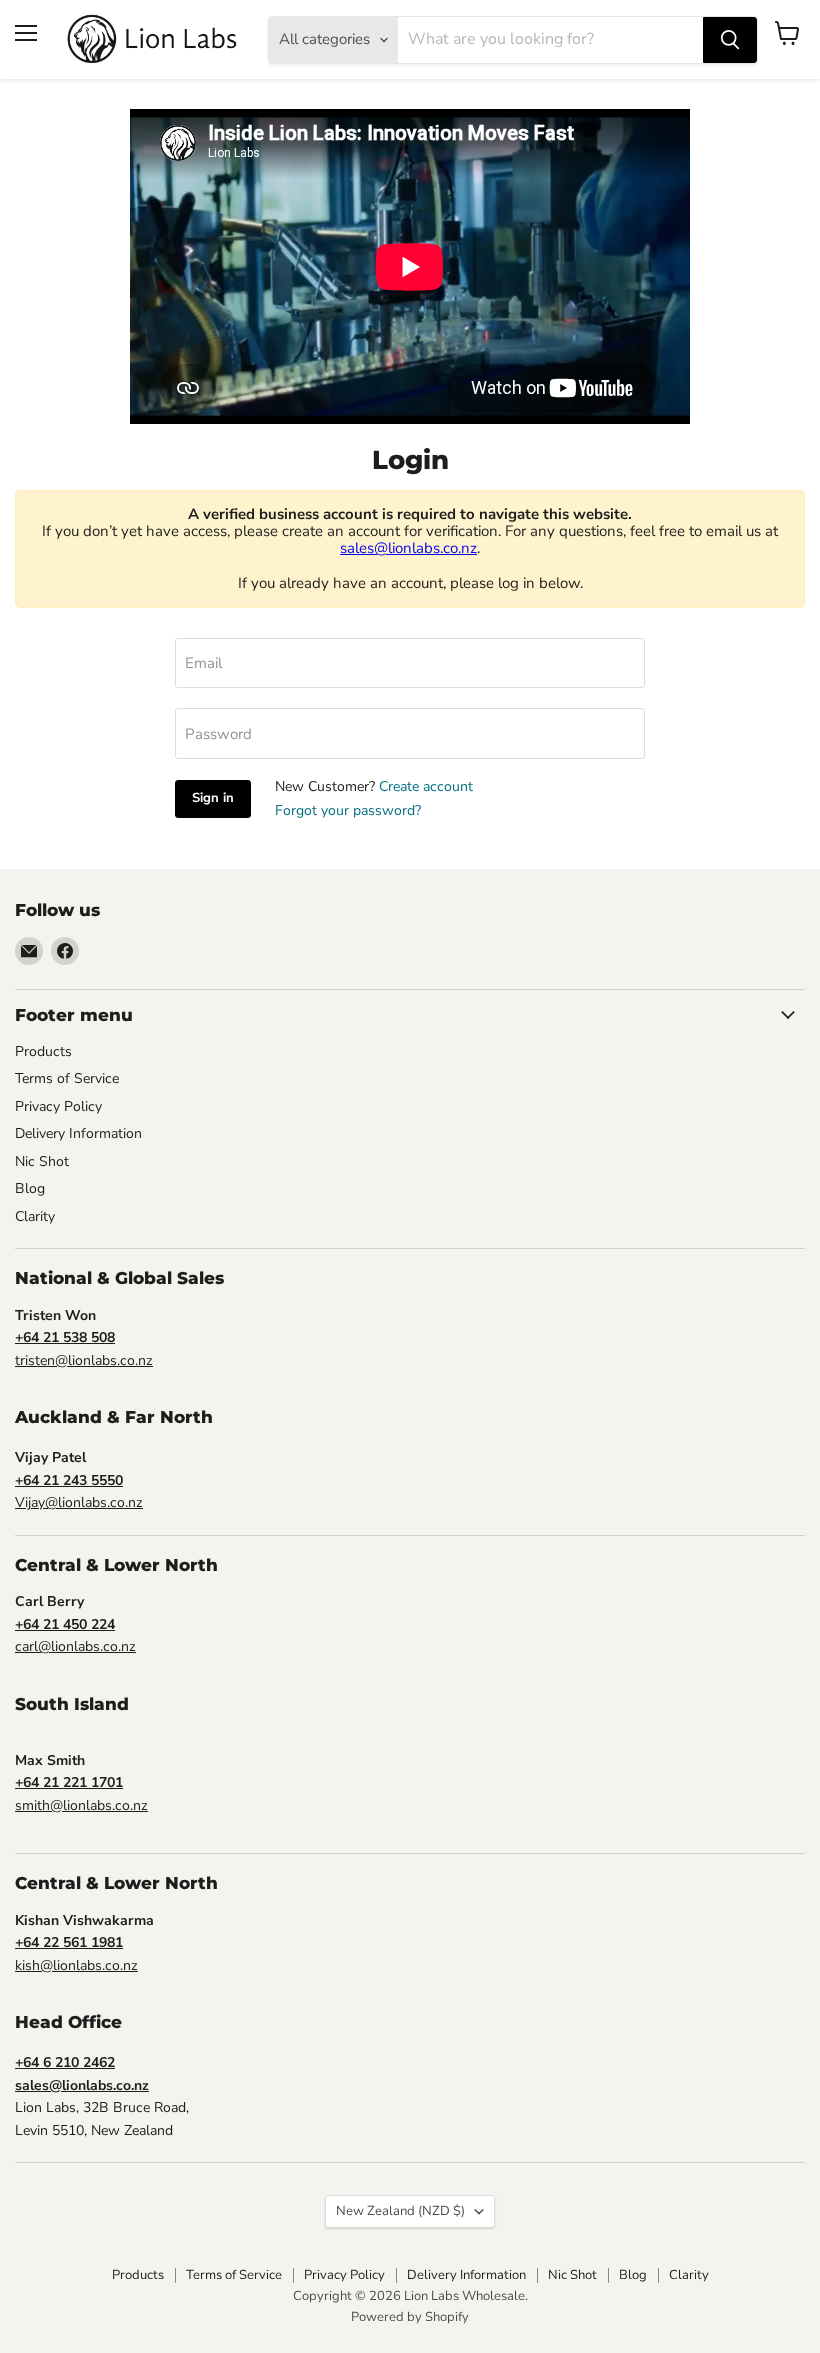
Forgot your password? (348, 810)
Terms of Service (67, 1078)
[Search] (730, 40)
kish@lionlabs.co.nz (76, 1965)
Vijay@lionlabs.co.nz (79, 1502)
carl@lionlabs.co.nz (75, 1646)
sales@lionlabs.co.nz (408, 548)
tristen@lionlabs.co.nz (84, 1360)
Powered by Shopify (410, 2317)
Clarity (35, 1216)
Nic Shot (42, 1161)
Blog (30, 1188)
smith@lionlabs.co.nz (81, 1805)
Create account (426, 786)
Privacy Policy (58, 1106)
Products (43, 1051)
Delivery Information (78, 1133)
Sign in (213, 798)
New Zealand (400, 2211)
